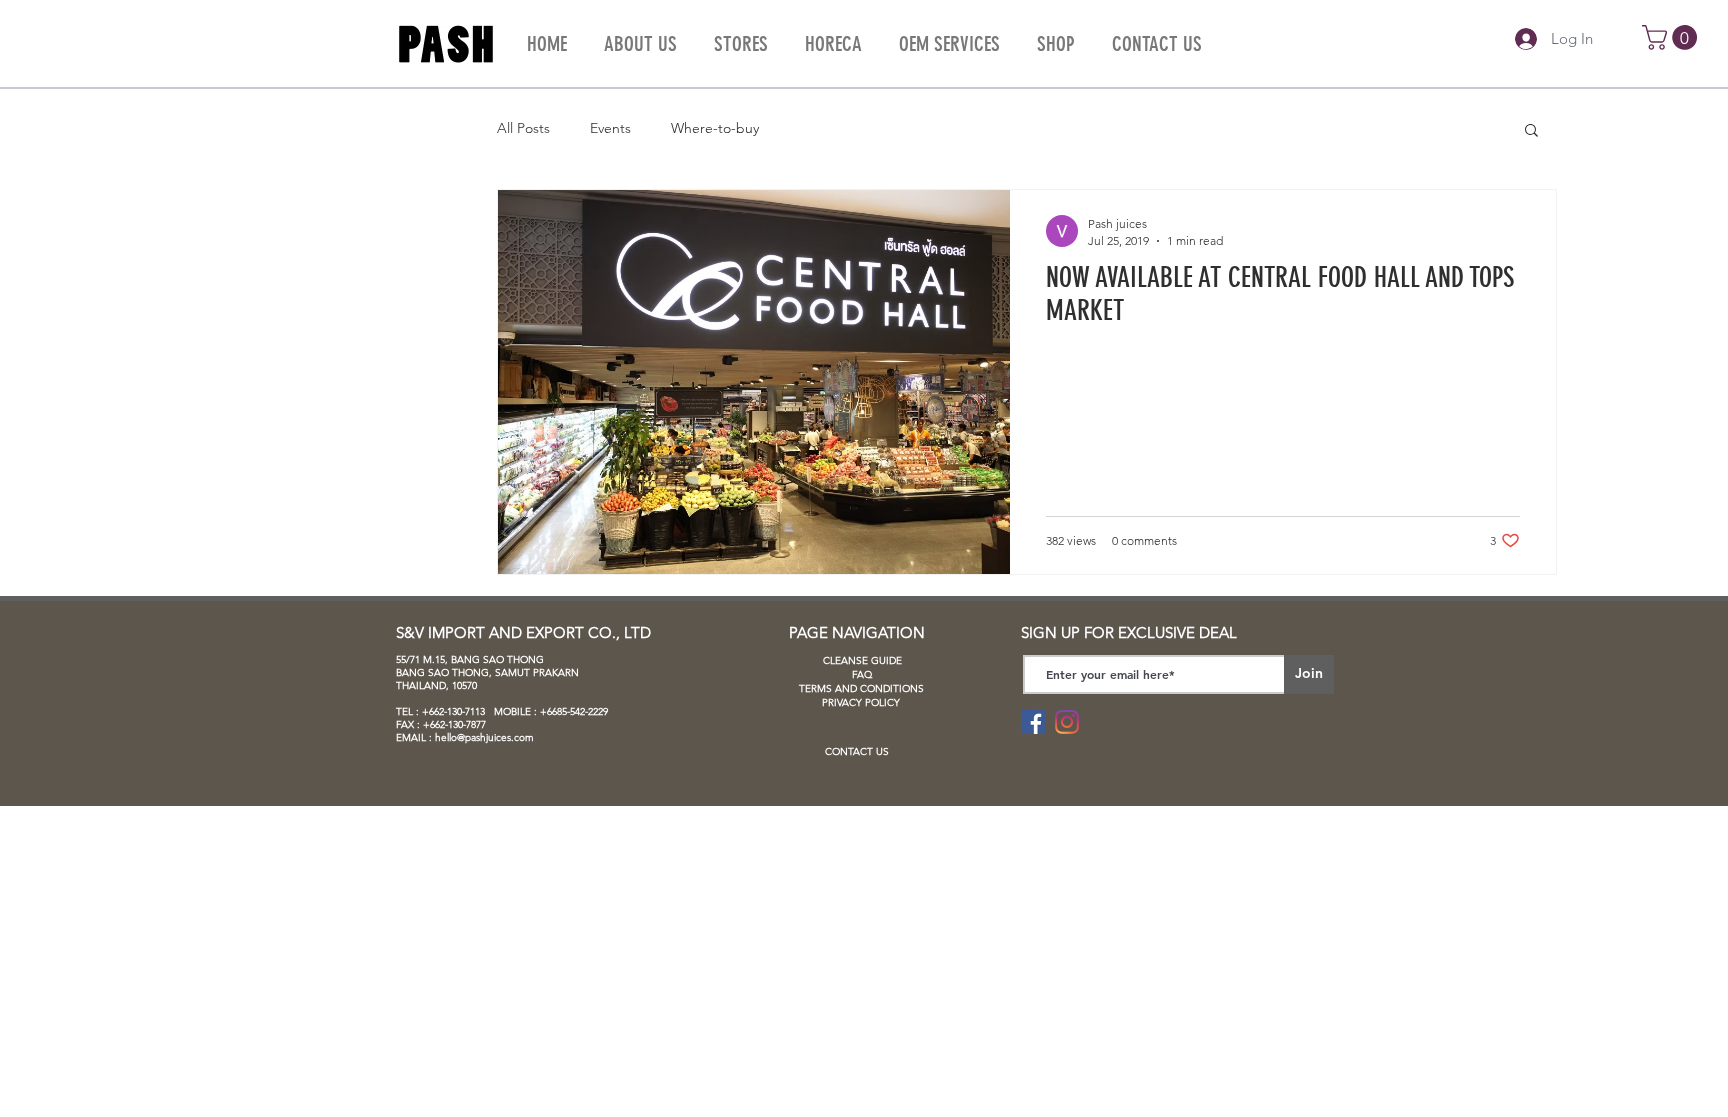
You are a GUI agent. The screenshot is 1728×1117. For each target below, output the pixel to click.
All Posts (523, 128)
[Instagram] (1067, 722)
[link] (1672, 37)
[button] (1531, 131)
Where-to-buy (715, 128)
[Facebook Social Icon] (1033, 722)
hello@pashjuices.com (484, 737)
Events (610, 128)
